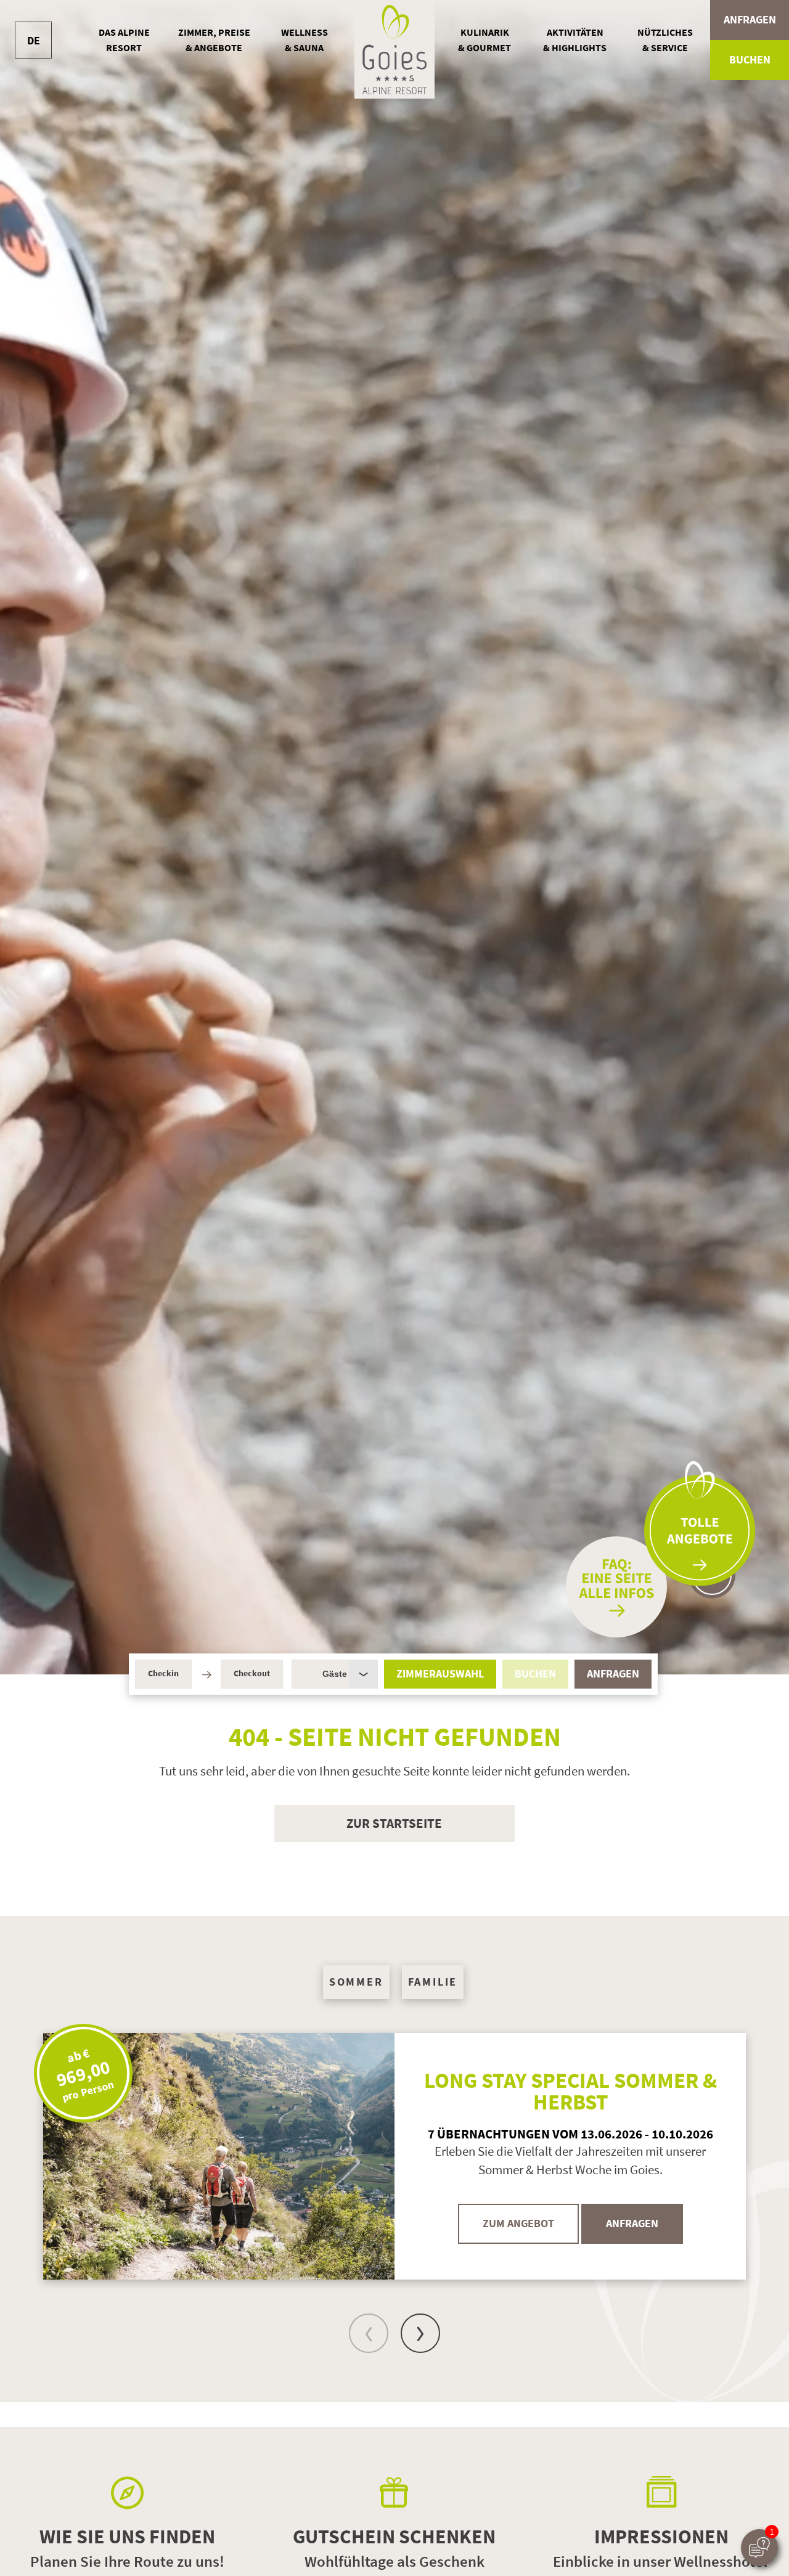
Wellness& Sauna (305, 40)
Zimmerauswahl (440, 1674)
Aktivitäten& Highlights (575, 40)
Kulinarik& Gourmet (484, 40)
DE (34, 40)
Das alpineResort (124, 40)
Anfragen (750, 20)
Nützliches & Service (665, 40)
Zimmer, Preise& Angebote (214, 40)
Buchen (750, 60)
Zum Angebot (518, 2223)
